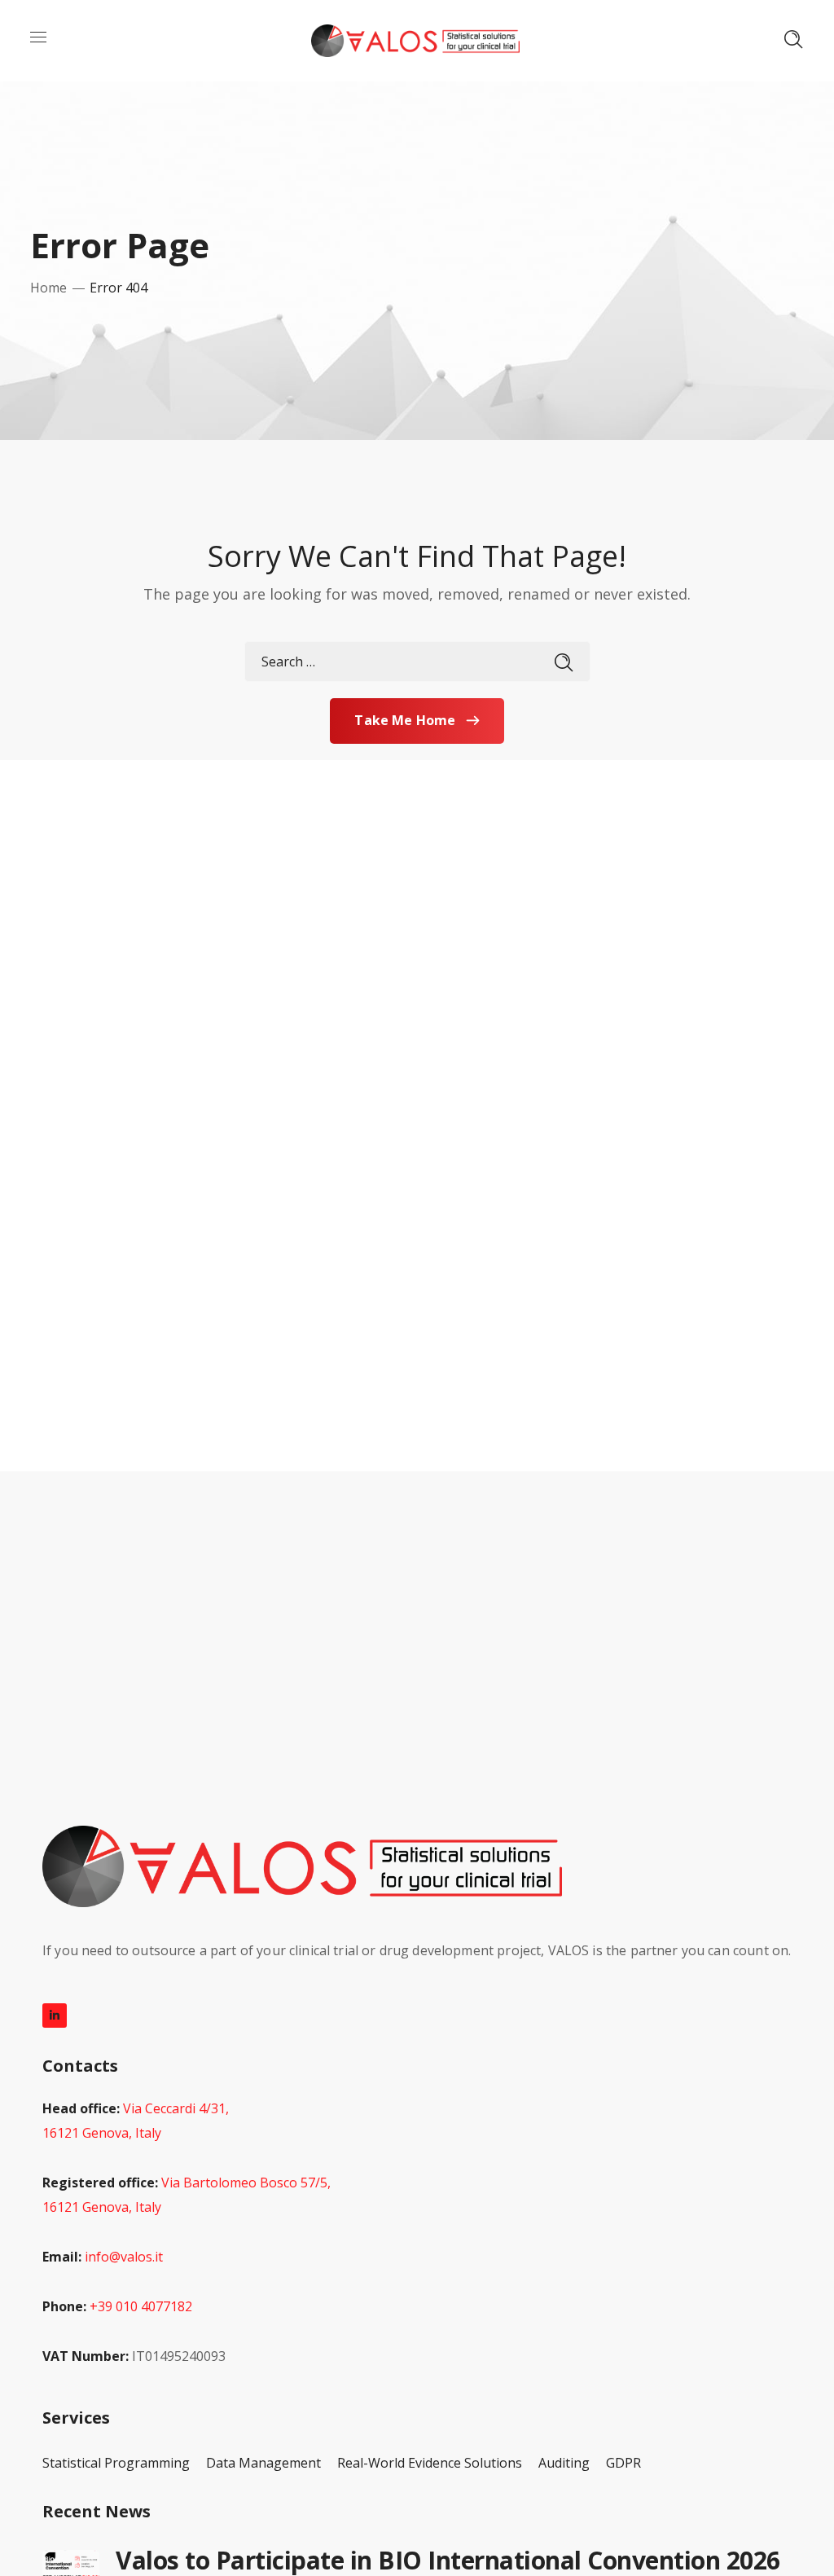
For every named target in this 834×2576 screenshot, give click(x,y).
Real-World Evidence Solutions (430, 2463)
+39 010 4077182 (141, 2306)
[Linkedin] (55, 2016)
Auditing (564, 2463)
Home (48, 288)
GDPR (623, 2463)
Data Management (263, 2463)
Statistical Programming (116, 2463)
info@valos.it (124, 2257)
